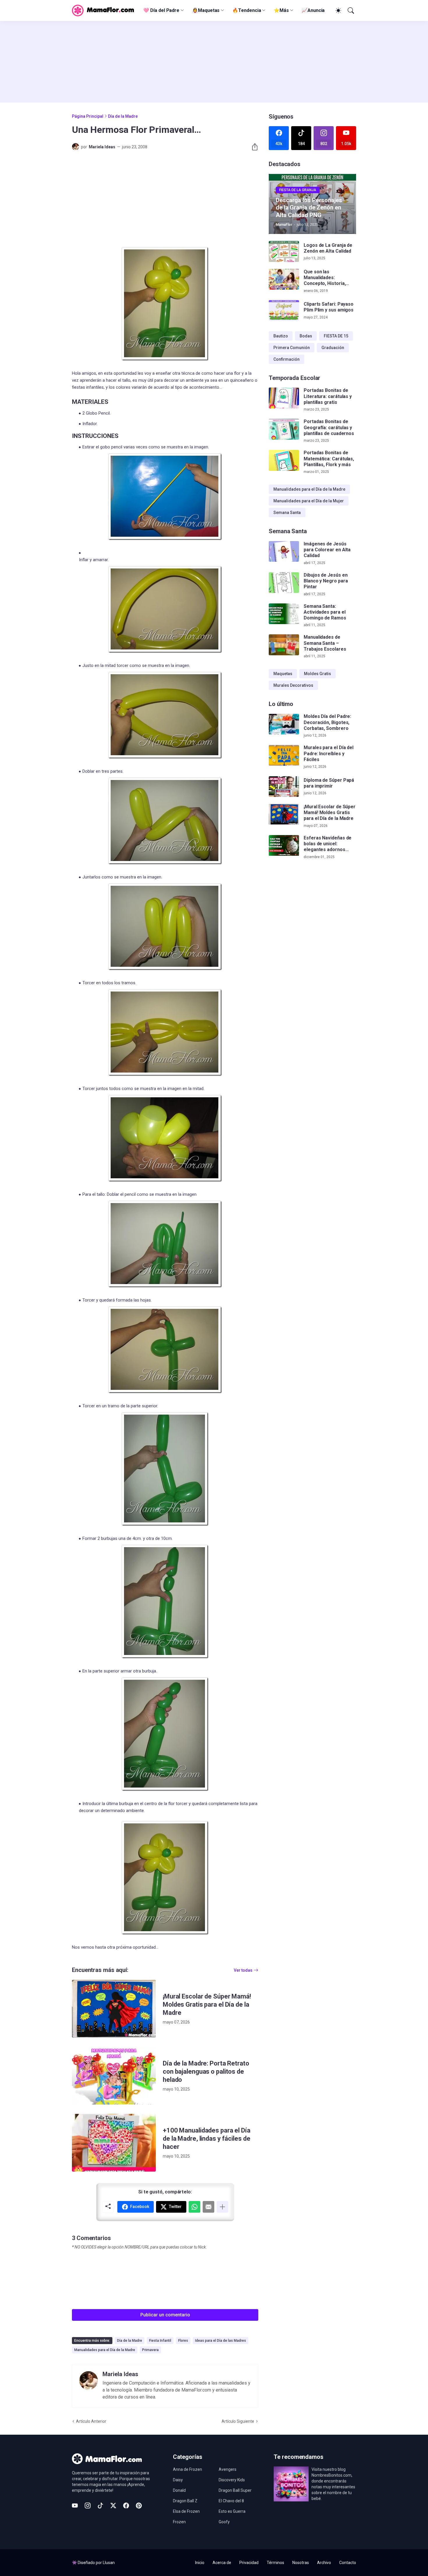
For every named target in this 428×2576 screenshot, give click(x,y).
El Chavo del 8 (231, 2501)
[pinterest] (139, 2505)
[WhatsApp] (194, 2207)
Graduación (333, 348)
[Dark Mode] (337, 10)
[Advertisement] (214, 62)
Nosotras (301, 2563)
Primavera (150, 2350)
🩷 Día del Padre (161, 10)
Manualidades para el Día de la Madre (105, 2350)
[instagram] (88, 2505)
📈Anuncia (313, 10)
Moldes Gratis (318, 674)
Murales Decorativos (293, 685)
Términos (275, 2563)
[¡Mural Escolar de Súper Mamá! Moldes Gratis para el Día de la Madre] (114, 2009)
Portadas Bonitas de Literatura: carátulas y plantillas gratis (328, 396)
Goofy (224, 2522)
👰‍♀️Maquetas (206, 10)
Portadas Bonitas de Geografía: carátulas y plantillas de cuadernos (329, 427)
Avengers (228, 2469)
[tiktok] (100, 2505)
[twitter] (113, 2505)
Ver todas (243, 1970)
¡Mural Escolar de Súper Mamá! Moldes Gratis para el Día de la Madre (207, 2004)
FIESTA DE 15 (336, 336)
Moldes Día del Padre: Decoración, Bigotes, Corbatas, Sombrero (327, 723)
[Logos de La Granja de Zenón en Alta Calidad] (284, 251)
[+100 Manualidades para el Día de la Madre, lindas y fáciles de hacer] (114, 2143)
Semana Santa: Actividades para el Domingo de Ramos (325, 612)
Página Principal (88, 116)
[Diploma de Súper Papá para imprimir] (284, 787)
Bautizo (281, 336)
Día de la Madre (123, 116)
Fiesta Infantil (160, 2341)
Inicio (200, 2563)
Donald (179, 2490)
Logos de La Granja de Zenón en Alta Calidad (328, 248)
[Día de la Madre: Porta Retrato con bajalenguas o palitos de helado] (114, 2076)
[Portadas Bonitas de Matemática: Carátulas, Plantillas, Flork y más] (284, 460)
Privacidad (249, 2563)
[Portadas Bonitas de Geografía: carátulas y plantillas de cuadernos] (284, 429)
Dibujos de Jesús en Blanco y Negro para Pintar (326, 581)
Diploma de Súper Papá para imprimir (329, 783)
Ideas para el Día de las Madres (221, 2341)
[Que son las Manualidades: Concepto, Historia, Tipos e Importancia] (284, 279)
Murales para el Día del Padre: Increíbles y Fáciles (329, 754)
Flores (183, 2341)
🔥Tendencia (247, 10)
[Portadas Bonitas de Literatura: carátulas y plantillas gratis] (284, 398)
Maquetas (283, 674)
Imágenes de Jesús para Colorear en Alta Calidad (327, 550)
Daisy (178, 2480)
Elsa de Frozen (186, 2511)
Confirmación (286, 359)
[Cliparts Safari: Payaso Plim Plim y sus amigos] (284, 311)
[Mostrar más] (222, 2207)
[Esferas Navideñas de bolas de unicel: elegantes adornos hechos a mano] (284, 846)
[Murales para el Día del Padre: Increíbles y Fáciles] (284, 756)
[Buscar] (350, 10)
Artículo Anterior (91, 2421)
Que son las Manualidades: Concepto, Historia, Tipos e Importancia (325, 278)
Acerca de (222, 2563)
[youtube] (75, 2505)
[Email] (208, 2207)
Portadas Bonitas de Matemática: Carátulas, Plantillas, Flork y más (329, 459)
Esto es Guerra (232, 2511)
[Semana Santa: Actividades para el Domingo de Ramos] (284, 614)
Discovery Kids (232, 2480)
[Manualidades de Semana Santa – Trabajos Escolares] (284, 645)
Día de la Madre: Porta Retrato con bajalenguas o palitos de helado (206, 2071)
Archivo (324, 2563)
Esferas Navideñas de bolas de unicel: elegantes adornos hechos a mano (328, 844)
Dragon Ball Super (235, 2490)
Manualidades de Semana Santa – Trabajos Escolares (325, 643)
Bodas (306, 336)
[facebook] (126, 2505)
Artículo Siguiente (238, 2421)
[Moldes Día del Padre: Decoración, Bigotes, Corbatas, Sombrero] (284, 724)
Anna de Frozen (188, 2469)
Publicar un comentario (165, 2315)
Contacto (348, 2563)
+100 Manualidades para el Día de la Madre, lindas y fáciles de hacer (207, 2139)
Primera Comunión (292, 348)
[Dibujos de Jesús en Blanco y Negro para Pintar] (284, 583)
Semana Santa (287, 513)
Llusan (109, 2563)
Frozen (179, 2522)
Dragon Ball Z (185, 2501)
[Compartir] (252, 147)
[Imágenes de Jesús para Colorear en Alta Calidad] (284, 552)
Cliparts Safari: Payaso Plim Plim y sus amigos (329, 307)
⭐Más (281, 10)
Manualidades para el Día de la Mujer (309, 501)
